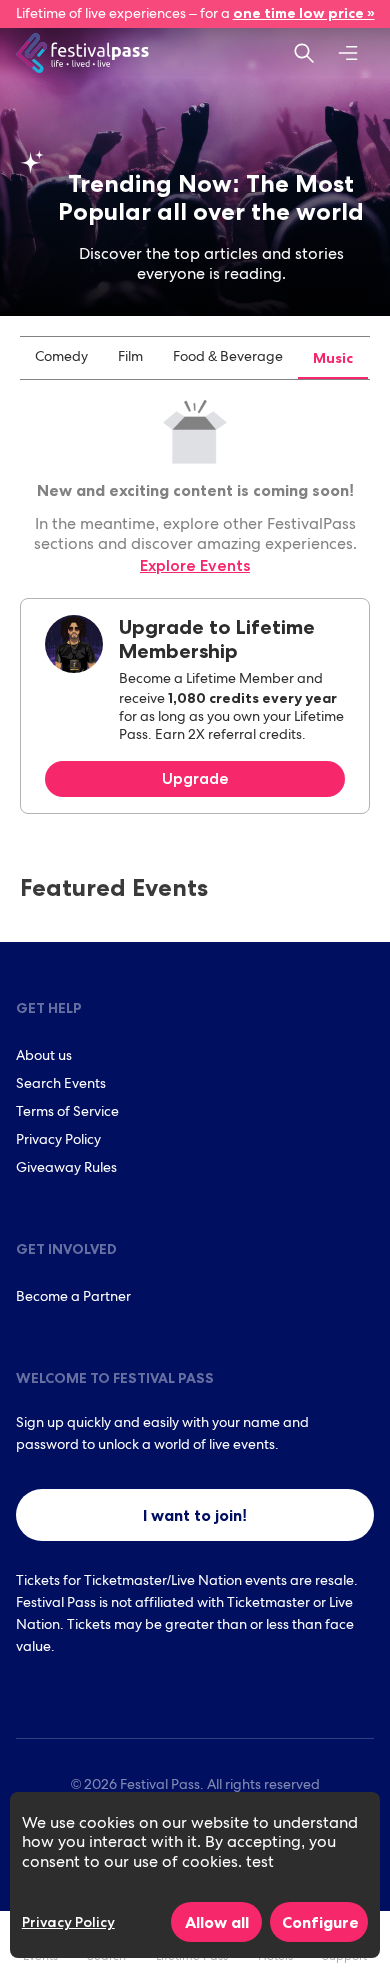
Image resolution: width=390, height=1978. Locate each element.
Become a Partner (73, 1298)
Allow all (217, 1922)
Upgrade (195, 778)
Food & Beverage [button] (228, 358)
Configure (320, 1922)
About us (44, 1057)
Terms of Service (67, 1113)
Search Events (61, 1085)
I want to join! (195, 1515)
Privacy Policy (58, 1141)
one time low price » (304, 13)
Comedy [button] (61, 358)
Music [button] (333, 358)
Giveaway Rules (66, 1169)
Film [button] (130, 358)
